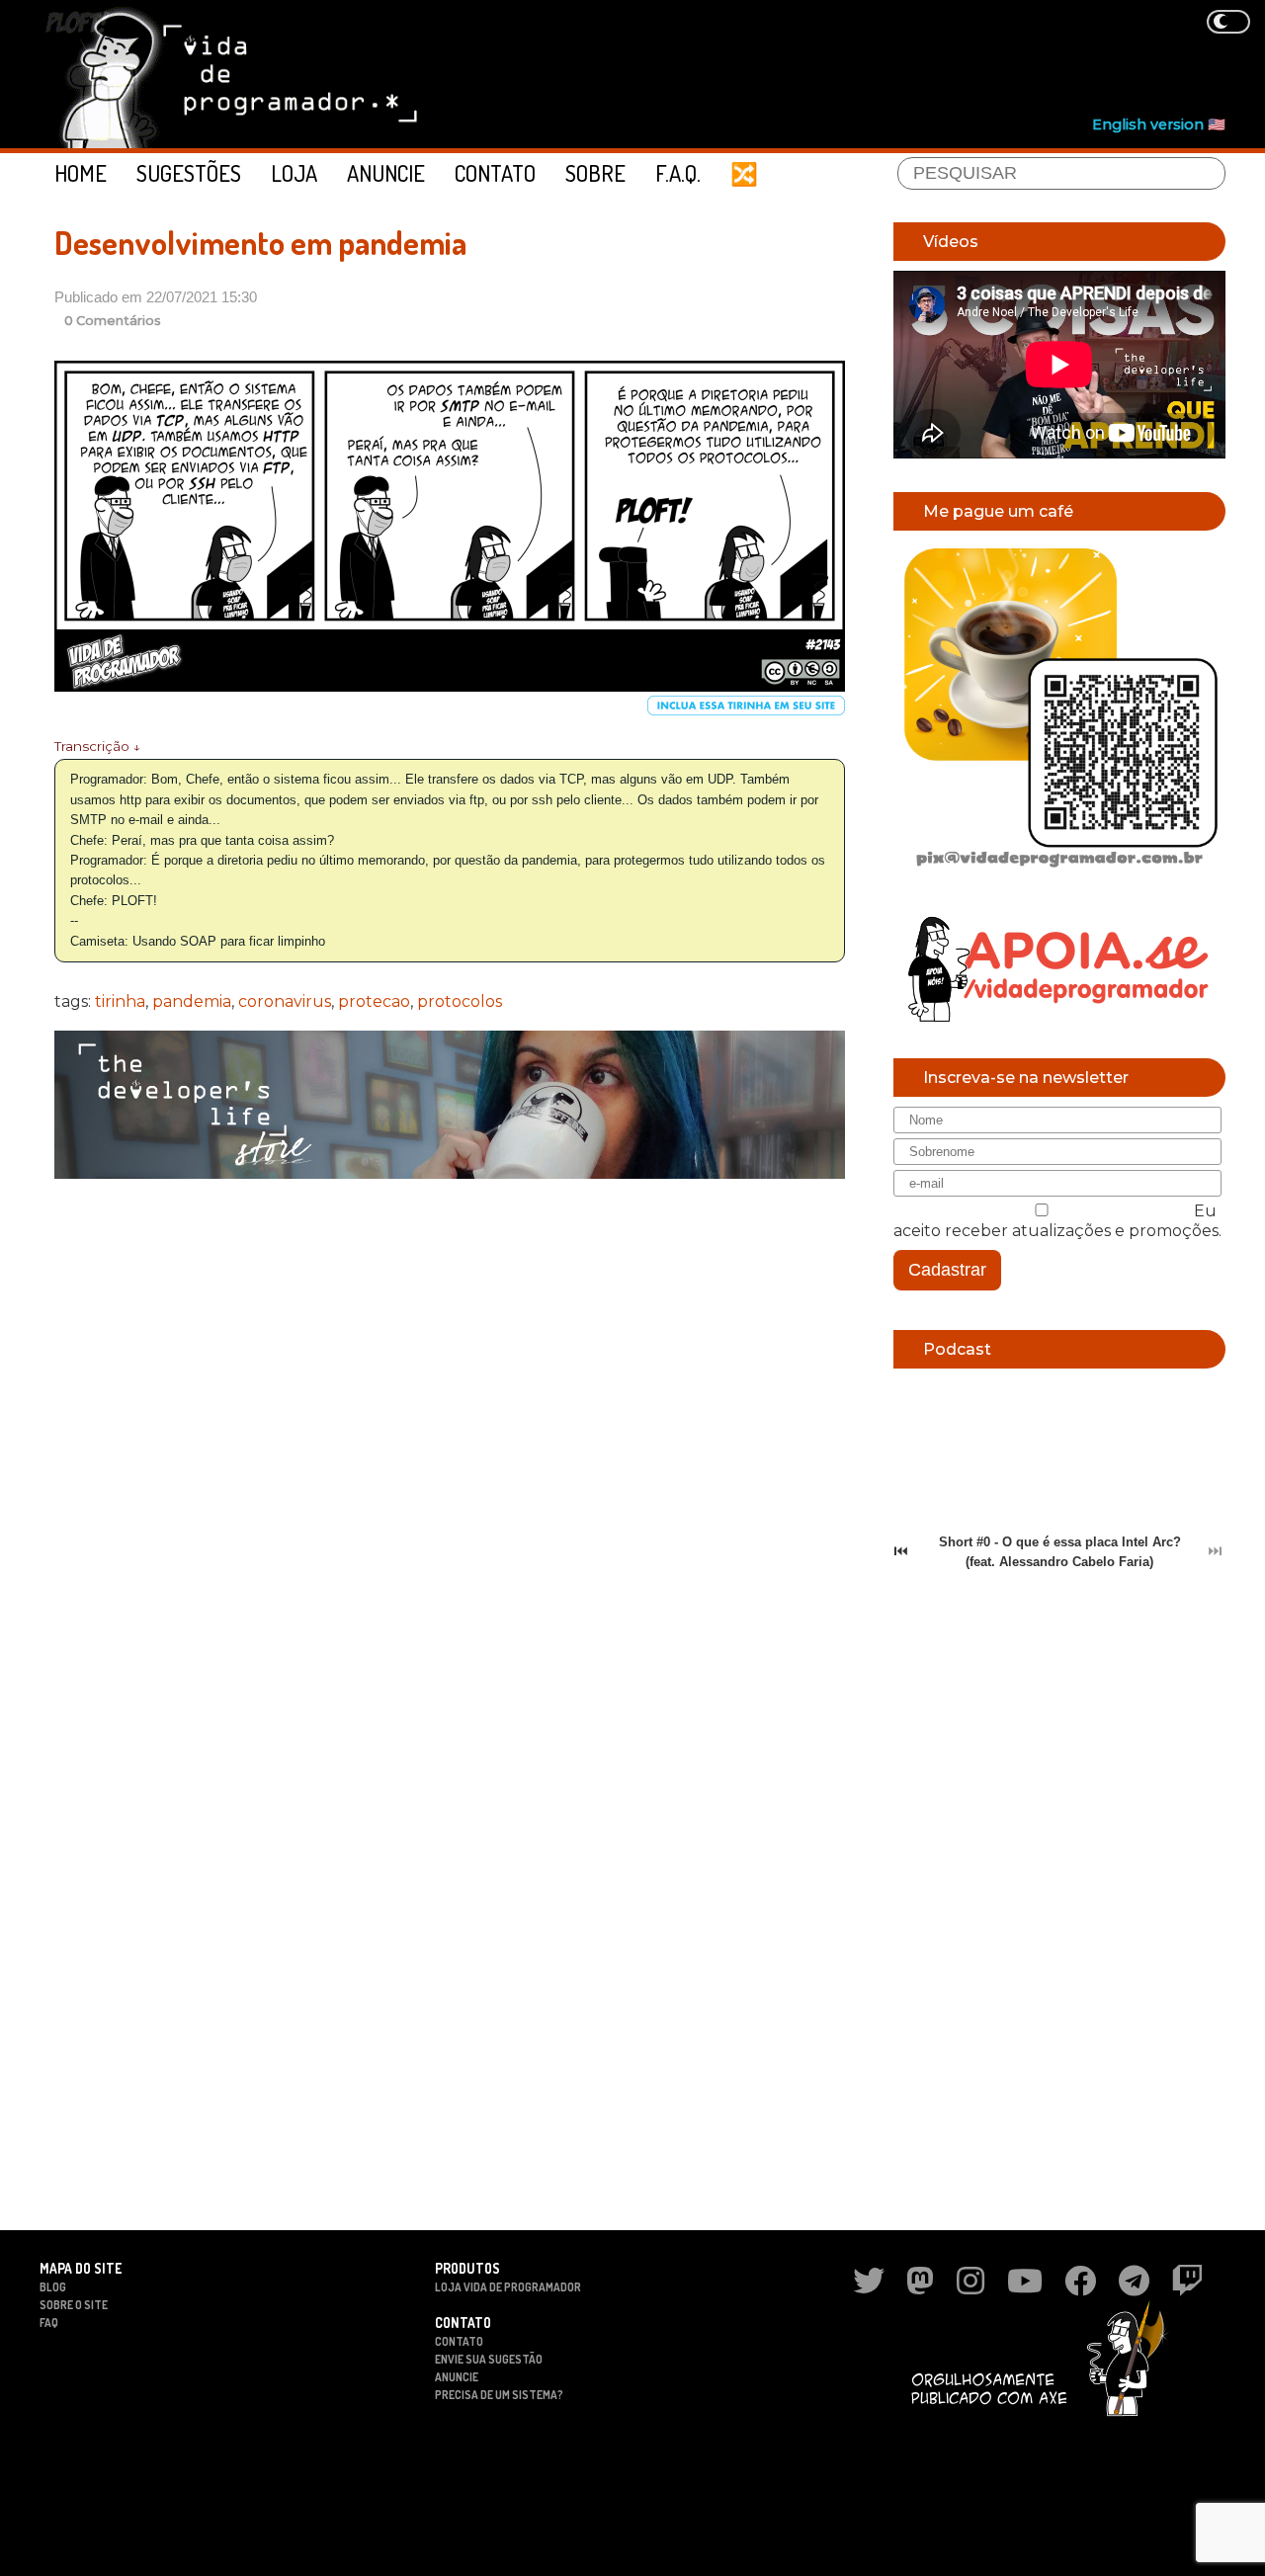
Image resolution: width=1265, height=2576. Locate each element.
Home (81, 173)
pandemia (192, 1001)
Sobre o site (74, 2305)
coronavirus (285, 1001)
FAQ (49, 2323)
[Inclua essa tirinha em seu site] (746, 711)
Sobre (595, 173)
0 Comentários (113, 321)
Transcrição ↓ (97, 746)
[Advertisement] (866, 60)
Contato (495, 173)
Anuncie (386, 173)
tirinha (120, 1001)
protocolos (460, 1001)
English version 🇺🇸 (1159, 125)
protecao (374, 1001)
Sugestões (189, 173)
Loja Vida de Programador (508, 2287)
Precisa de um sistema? (499, 2395)
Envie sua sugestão (489, 2359)
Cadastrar (947, 1270)
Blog (53, 2287)
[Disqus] (450, 1450)
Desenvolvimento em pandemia (260, 243)
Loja (294, 173)
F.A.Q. (678, 173)
